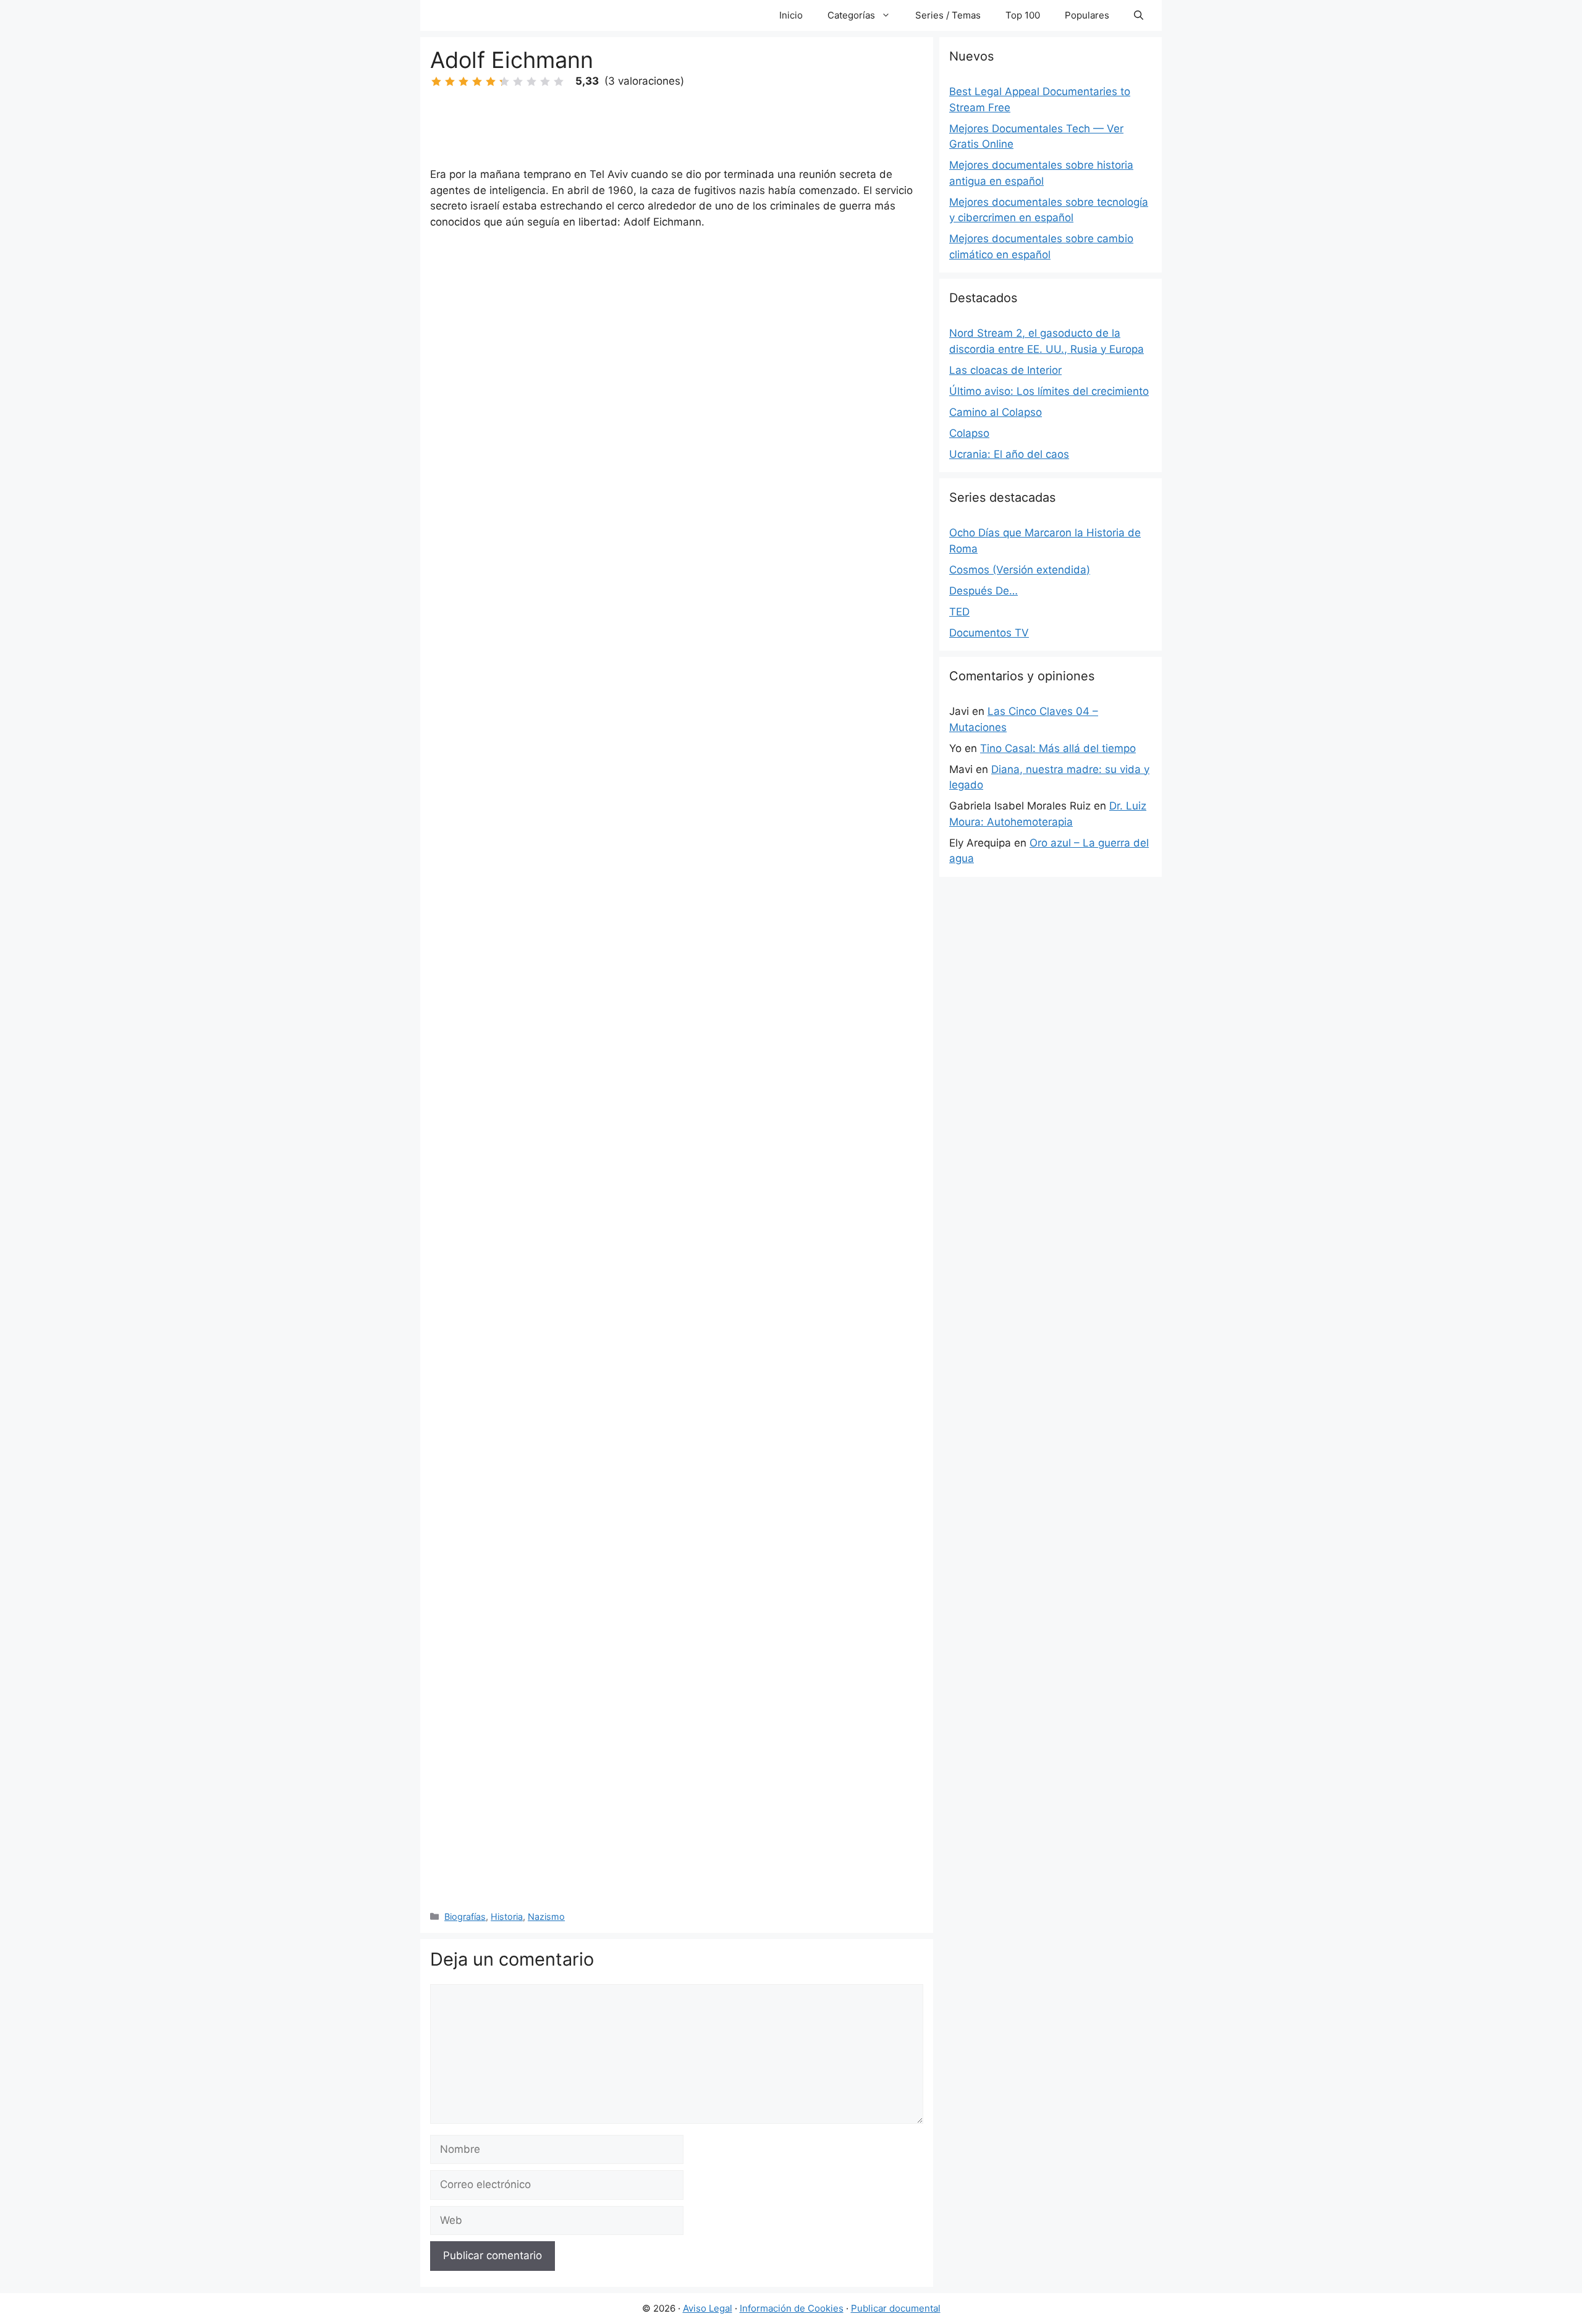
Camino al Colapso (996, 412)
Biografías (465, 1916)
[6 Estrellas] (504, 82)
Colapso (969, 433)
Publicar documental (896, 2308)
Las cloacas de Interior (1005, 370)
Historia (507, 1916)
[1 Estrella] (436, 82)
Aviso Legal (708, 2308)
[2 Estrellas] (450, 82)
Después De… (983, 591)
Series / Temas (948, 15)
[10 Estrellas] (559, 82)
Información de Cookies (792, 2308)
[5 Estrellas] (491, 82)
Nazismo (546, 1916)
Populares (1087, 15)
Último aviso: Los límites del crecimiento (1049, 391)
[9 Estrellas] (545, 82)
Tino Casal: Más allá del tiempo (1058, 748)
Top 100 (1023, 15)
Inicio (791, 15)
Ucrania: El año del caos (1009, 454)
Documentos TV (989, 633)
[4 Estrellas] (477, 82)
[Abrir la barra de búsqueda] (1139, 15)
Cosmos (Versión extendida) (1020, 570)
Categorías (851, 15)
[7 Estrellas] (518, 82)
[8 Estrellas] (531, 82)
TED (959, 612)
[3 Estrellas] (463, 82)
